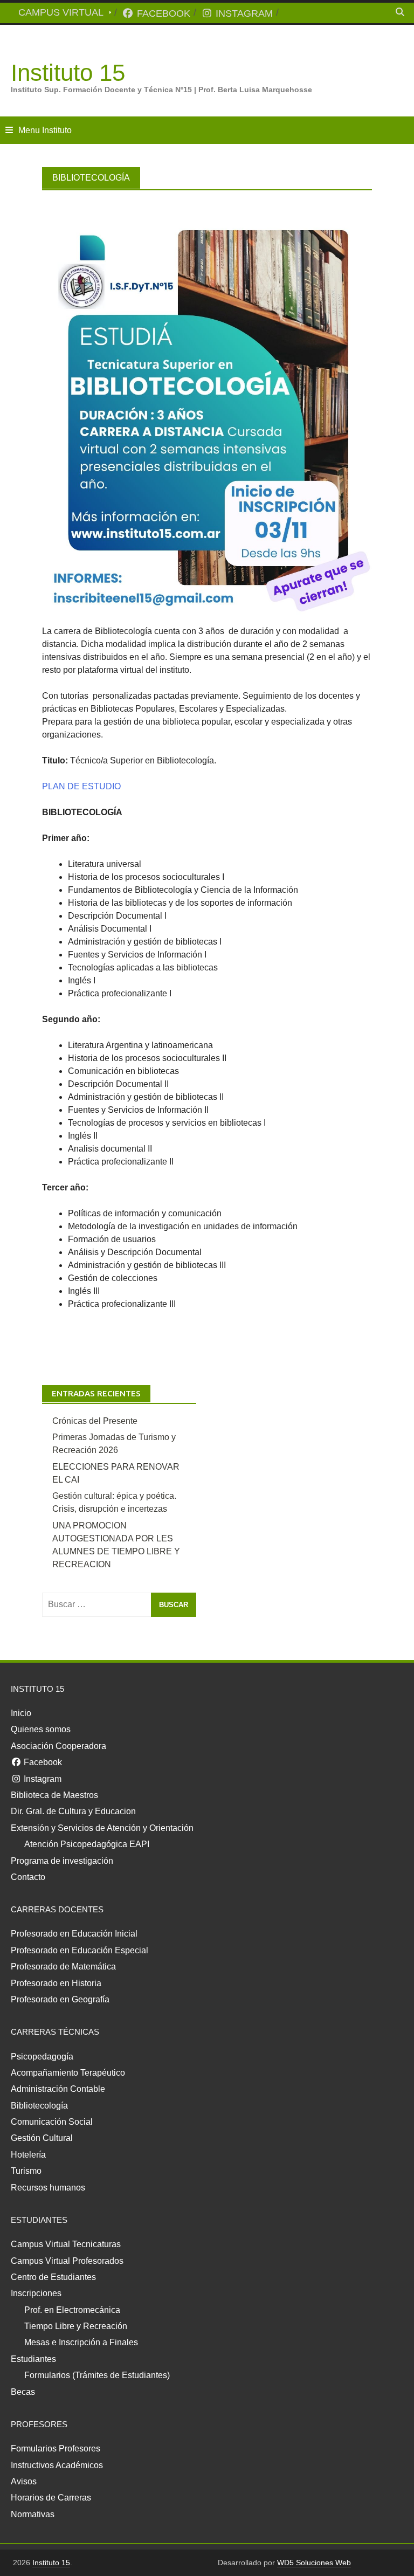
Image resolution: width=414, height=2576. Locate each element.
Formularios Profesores (56, 2448)
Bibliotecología (39, 2106)
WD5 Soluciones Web (314, 2563)
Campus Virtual (61, 12)
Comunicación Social (52, 2122)
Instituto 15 (68, 73)
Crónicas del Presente (95, 1421)
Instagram (243, 13)
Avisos (24, 2481)
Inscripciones (36, 2293)
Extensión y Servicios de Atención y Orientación (102, 1828)
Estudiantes (33, 2359)
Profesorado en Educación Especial (80, 1950)
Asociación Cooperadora (58, 1746)
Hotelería (28, 2155)
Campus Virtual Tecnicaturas (66, 2244)
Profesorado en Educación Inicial (74, 1934)
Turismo (26, 2171)
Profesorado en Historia (56, 1983)
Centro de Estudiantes (53, 2277)
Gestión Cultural (42, 2138)
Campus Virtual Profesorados (67, 2261)
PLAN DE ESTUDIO (81, 786)
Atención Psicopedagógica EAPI (87, 1844)
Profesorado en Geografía (60, 1999)
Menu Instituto (45, 130)
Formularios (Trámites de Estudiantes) (97, 2375)
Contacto (28, 1877)
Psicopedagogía (42, 2057)
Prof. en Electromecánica (72, 2310)
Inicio (21, 1713)
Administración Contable (58, 2089)
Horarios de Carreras (51, 2498)
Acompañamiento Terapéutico (68, 2073)
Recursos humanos (48, 2188)
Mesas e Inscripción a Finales (81, 2342)
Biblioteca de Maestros (54, 1795)
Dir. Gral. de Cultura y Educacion (73, 1811)
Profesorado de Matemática (63, 1967)
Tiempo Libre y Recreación (76, 2326)
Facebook (162, 13)
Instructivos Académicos (57, 2465)
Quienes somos (41, 1729)
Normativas (33, 2514)
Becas (23, 2392)
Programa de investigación (62, 1861)
